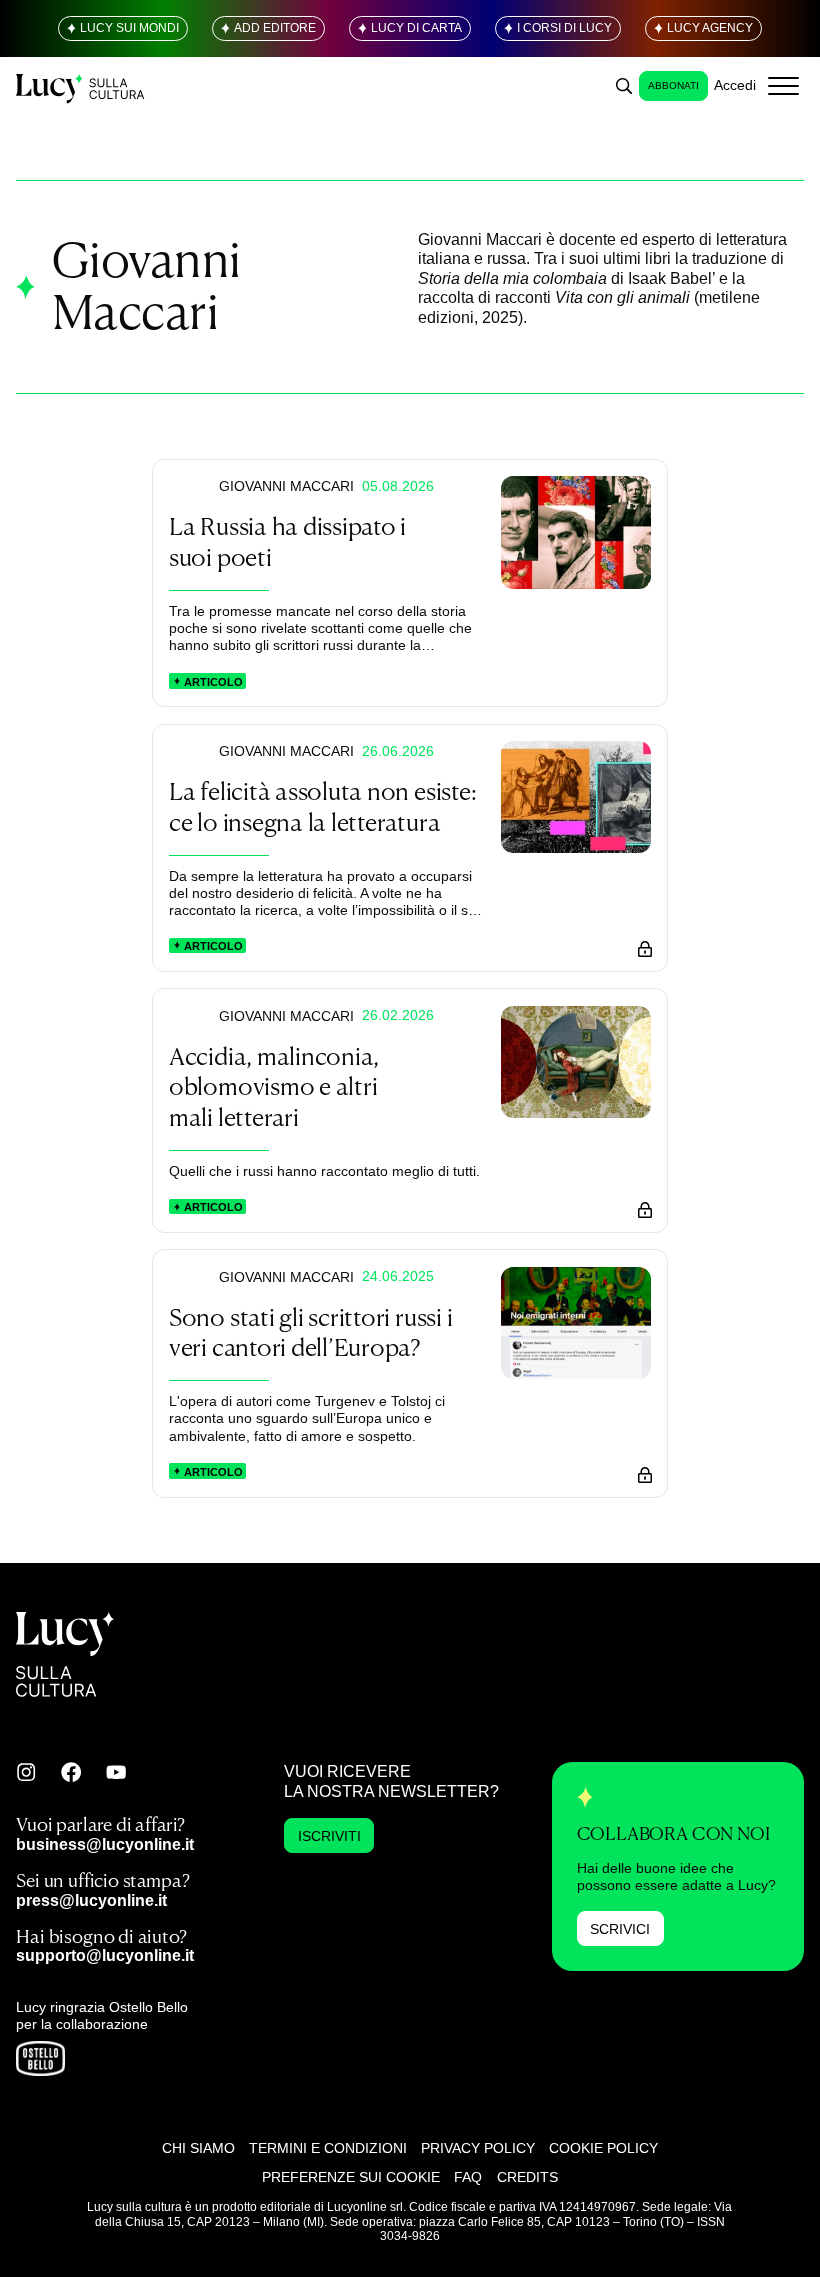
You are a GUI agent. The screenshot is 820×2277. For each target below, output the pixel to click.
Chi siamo (198, 2148)
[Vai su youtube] (116, 1772)
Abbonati (673, 85)
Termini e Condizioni (328, 2148)
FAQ (468, 2177)
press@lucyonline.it (91, 1900)
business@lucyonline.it (105, 1844)
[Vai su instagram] (26, 1772)
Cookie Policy (603, 2148)
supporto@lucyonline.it (105, 1955)
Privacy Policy (478, 2148)
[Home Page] (81, 85)
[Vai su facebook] (71, 1772)
